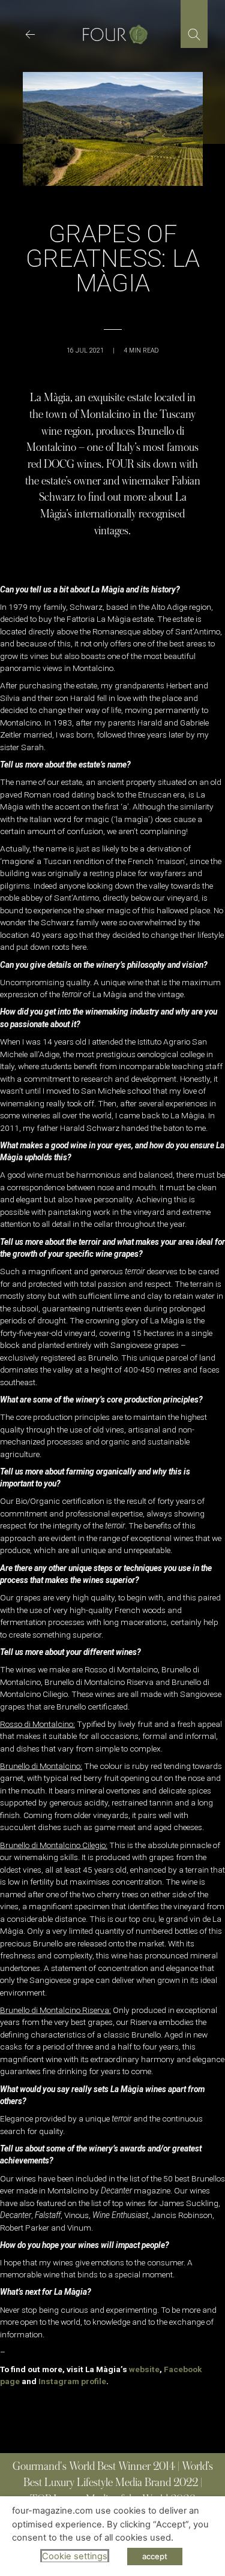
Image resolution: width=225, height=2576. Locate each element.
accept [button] (155, 2556)
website (144, 2369)
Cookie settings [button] (75, 2556)
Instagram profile (72, 2381)
